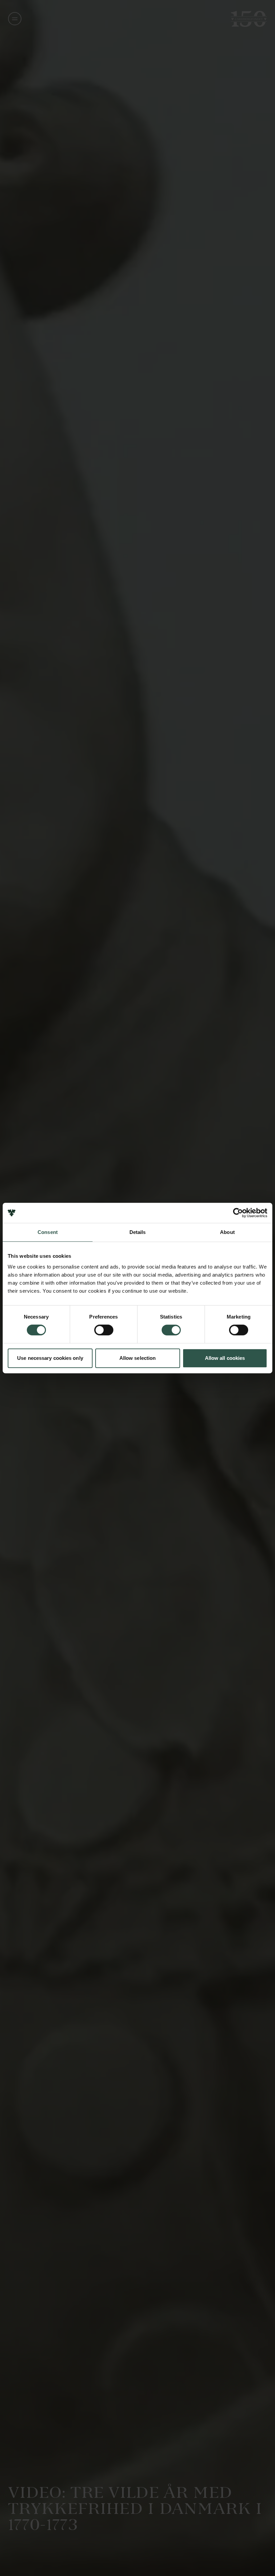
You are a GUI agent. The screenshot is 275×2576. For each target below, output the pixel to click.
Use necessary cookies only (50, 1358)
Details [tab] (138, 1232)
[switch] (104, 1330)
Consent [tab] (48, 1232)
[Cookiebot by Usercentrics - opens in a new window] (238, 1213)
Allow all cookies (225, 1358)
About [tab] (227, 1232)
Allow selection (138, 1358)
